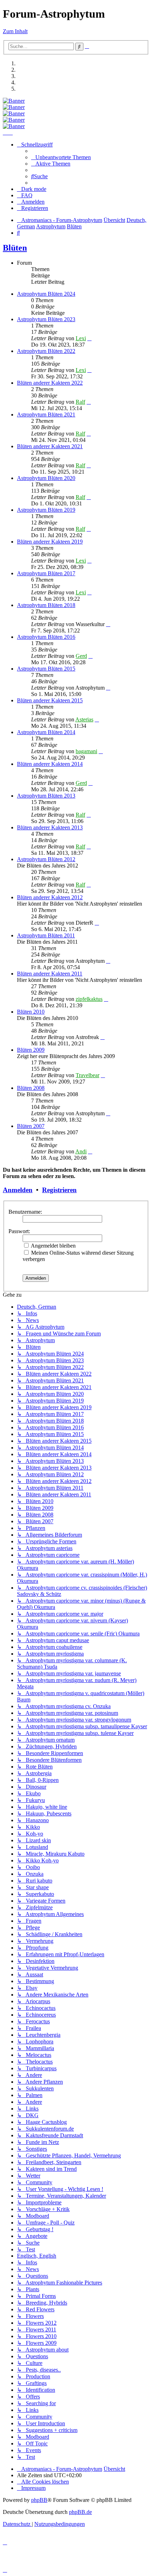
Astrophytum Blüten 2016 (46, 637)
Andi (81, 1151)
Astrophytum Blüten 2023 (46, 319)
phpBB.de (80, 2512)
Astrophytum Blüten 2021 (46, 415)
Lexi (81, 338)
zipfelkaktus (89, 999)
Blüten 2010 (31, 1012)
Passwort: (19, 1231)
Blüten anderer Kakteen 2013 (50, 827)
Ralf (80, 402)
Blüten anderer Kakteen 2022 (50, 383)
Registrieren (59, 1190)
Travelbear (87, 1075)
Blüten (15, 248)
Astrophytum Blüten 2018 (46, 605)
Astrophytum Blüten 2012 (46, 859)
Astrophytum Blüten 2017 (46, 573)
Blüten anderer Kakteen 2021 (50, 446)
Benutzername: (25, 1212)
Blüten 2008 (31, 1088)
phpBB (39, 2500)
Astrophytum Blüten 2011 (46, 935)
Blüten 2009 (31, 1050)
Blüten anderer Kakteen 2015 (50, 700)
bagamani (86, 751)
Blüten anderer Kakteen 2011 (50, 974)
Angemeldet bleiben (53, 1246)
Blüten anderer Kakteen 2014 (50, 764)
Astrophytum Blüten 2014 (46, 732)
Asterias (84, 719)
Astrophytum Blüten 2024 (46, 294)
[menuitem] (61, 157)
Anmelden (18, 1190)
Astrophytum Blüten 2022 (46, 351)
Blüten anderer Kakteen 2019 (50, 542)
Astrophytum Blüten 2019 (46, 510)
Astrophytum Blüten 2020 (46, 478)
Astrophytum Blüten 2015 (46, 669)
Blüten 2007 (31, 1126)
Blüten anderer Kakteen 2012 (50, 897)
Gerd (81, 656)
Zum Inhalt (15, 31)
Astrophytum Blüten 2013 (46, 796)
